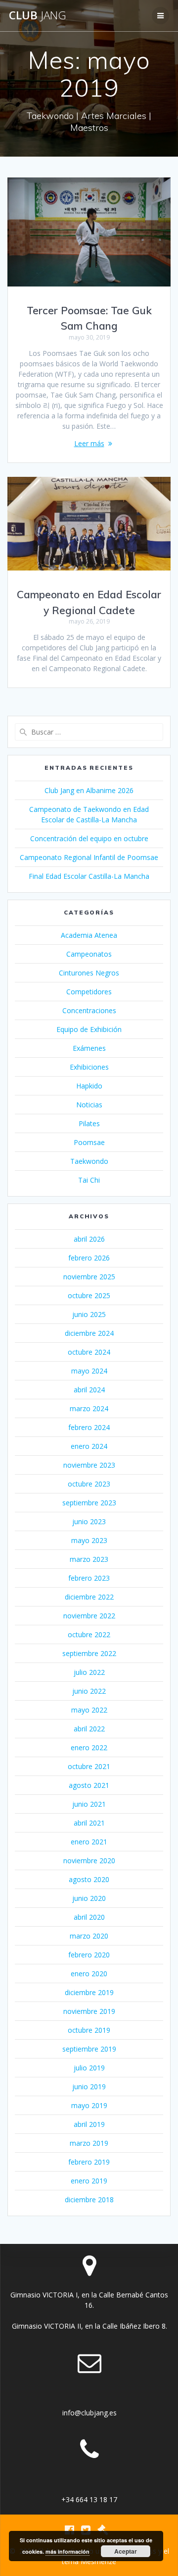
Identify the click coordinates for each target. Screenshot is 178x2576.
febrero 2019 (89, 2162)
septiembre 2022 (89, 1653)
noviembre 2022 (89, 1616)
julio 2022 (89, 1672)
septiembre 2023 (89, 1503)
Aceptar (126, 2551)
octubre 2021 (89, 1766)
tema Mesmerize (89, 2561)
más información (67, 2551)
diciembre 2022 (89, 1597)
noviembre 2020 (89, 1860)
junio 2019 (89, 2087)
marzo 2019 (89, 2143)
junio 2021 (89, 1804)
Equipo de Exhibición (89, 1029)
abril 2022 (89, 1729)
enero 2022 (89, 1747)
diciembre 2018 (89, 2200)
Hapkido (89, 1086)
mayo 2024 (89, 1371)
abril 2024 (89, 1390)
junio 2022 (89, 1691)
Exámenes (89, 1048)
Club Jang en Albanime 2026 (89, 790)
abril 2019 (89, 2124)
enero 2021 (89, 1842)
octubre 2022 (89, 1634)
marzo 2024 (89, 1408)
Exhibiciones (89, 1067)
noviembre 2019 (89, 2011)
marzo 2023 (89, 1559)
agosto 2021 (89, 1785)
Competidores (89, 992)
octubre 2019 (89, 2030)
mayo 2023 (89, 1540)
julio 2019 (89, 2068)
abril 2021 (89, 1823)
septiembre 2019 (89, 2049)
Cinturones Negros (89, 973)
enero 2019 (89, 2181)
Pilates (89, 1123)
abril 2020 (89, 1917)
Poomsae (89, 1142)
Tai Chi (89, 1180)
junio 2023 (89, 1521)
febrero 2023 (89, 1578)
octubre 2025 (89, 1295)
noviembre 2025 (89, 1277)
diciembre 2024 (89, 1333)
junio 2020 (89, 1898)
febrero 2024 (89, 1427)
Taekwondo (89, 1161)
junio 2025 (89, 1314)
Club (38, 15)
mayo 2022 (89, 1710)
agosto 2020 (89, 1879)
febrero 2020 (89, 1955)
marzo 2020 (89, 1936)
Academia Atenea (89, 935)
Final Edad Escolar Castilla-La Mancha (89, 876)
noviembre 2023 (89, 1465)
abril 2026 (89, 1239)
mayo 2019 (89, 2105)
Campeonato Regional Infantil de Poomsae (89, 857)
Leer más (89, 443)
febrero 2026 (89, 1258)
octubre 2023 (89, 1484)
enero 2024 (89, 1446)
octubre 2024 (89, 1352)
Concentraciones (89, 1010)
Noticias (89, 1105)
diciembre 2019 (89, 1992)
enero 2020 (89, 1974)
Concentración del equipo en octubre (89, 838)
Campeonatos (89, 954)
